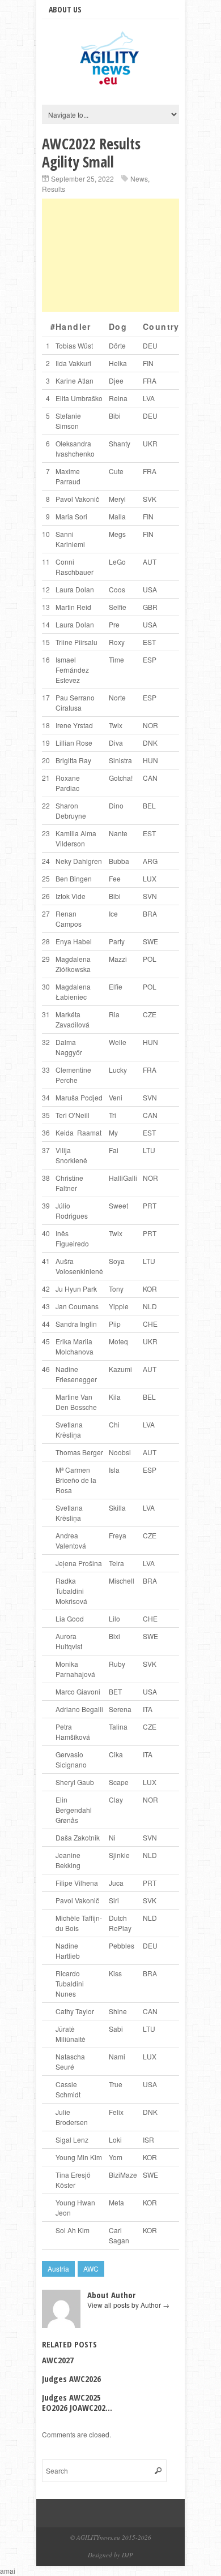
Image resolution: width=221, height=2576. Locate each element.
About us (65, 9)
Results (54, 189)
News (139, 179)
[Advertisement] (110, 255)
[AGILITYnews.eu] (110, 84)
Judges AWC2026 (71, 2379)
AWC (91, 2268)
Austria (58, 2268)
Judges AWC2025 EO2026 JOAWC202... (77, 2402)
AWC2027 (58, 2360)
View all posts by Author (128, 2305)
